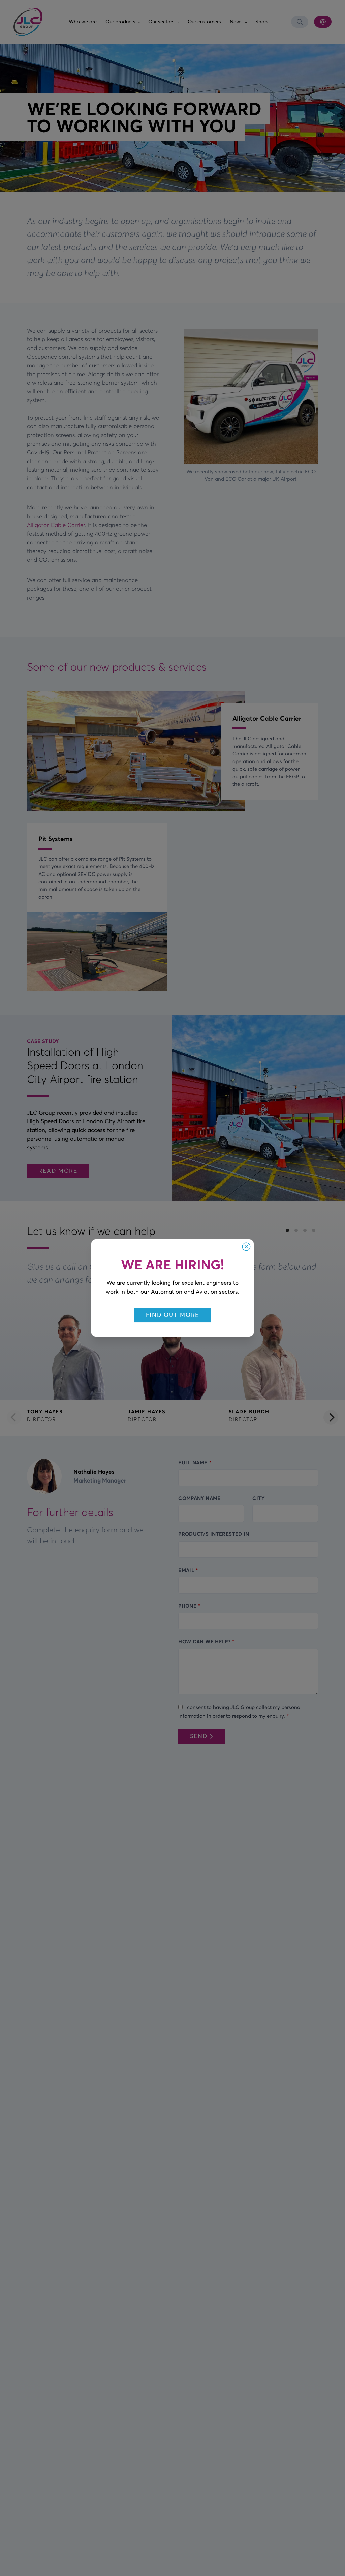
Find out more (172, 1315)
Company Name (199, 1498)
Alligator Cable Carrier (56, 525)
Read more (58, 1171)
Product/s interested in (214, 1534)
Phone (187, 1606)
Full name (193, 1462)
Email (186, 1570)
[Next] (331, 1417)
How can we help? (204, 1642)
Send (199, 1736)
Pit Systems (56, 839)
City (258, 1498)
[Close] (246, 1247)
